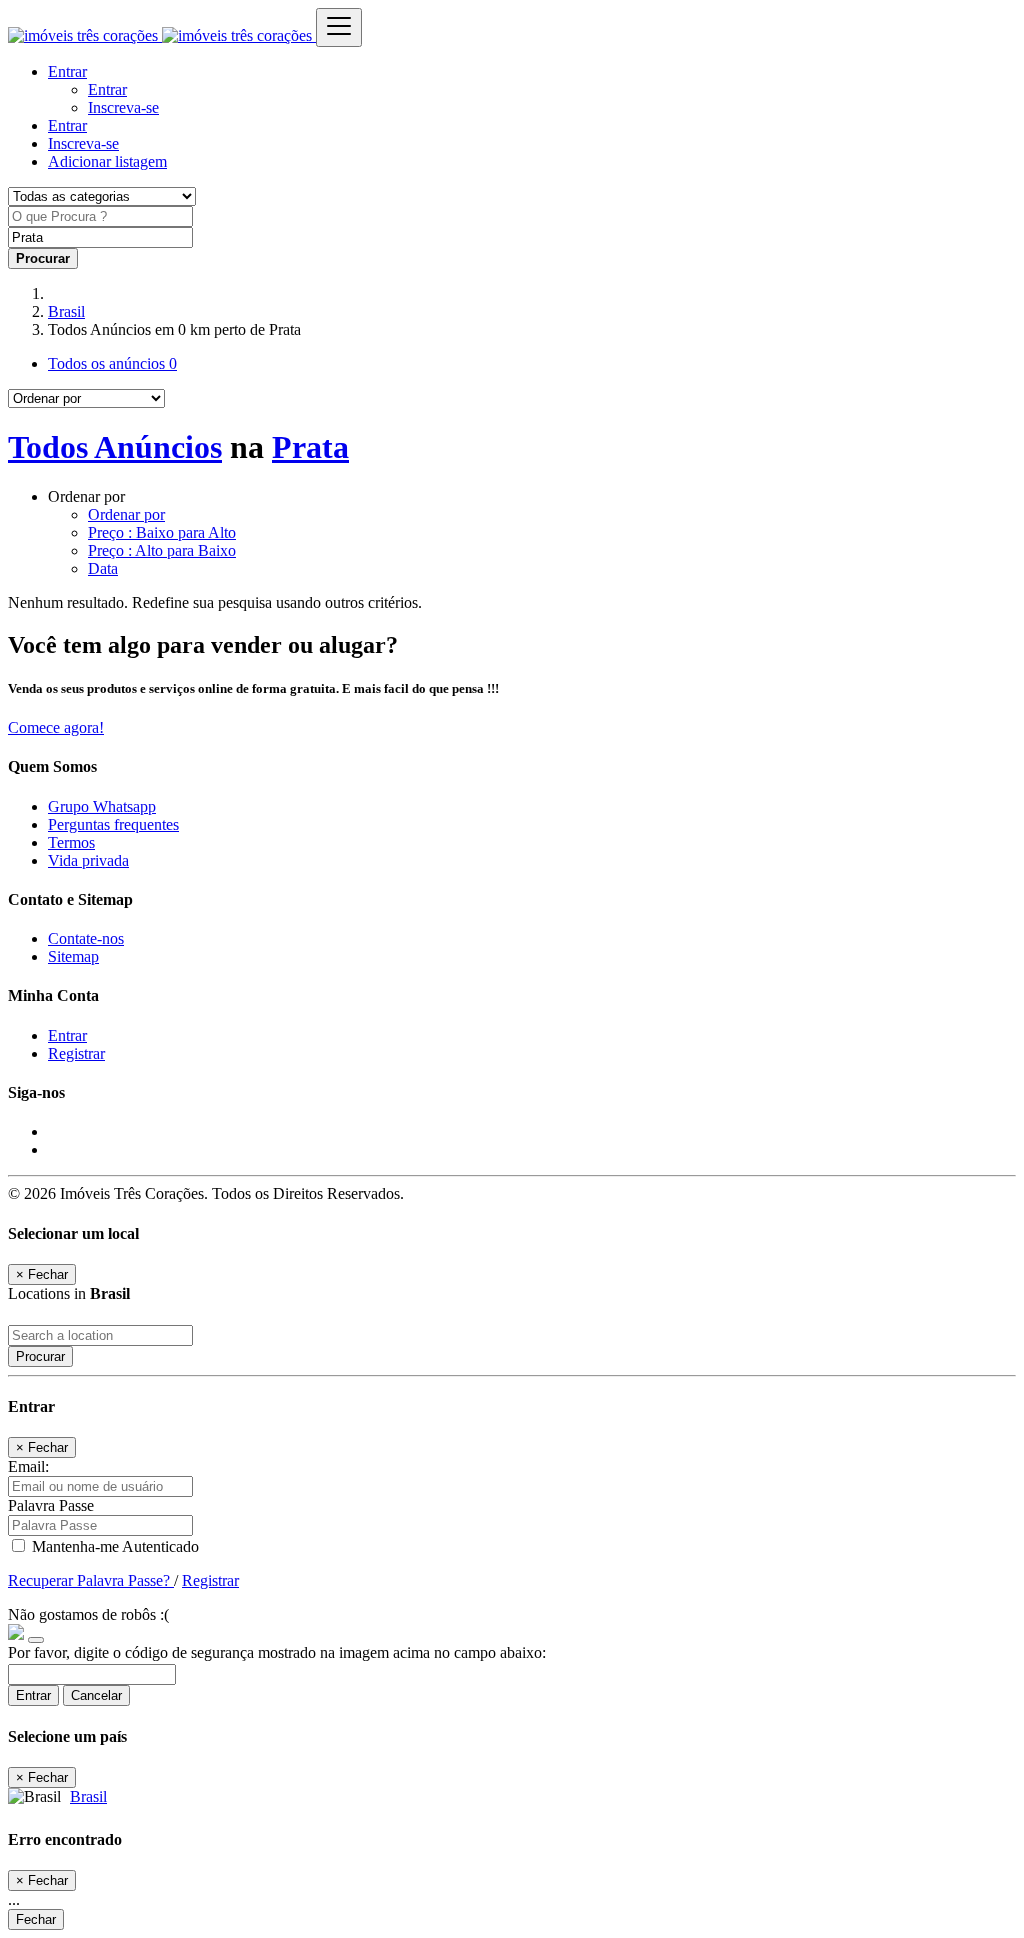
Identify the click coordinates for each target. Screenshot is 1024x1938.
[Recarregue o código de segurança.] (36, 1634)
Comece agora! (56, 727)
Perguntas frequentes (113, 824)
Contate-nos (86, 938)
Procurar (40, 1356)
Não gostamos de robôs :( (88, 1614)
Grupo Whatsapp (102, 806)
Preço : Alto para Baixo (162, 550)
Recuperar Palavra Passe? (91, 1580)
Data (103, 568)
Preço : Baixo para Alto (162, 532)
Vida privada (88, 860)
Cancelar (96, 1695)
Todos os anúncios (112, 363)
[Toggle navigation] (339, 27)
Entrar (107, 89)
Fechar (36, 1919)
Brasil (66, 311)
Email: (28, 1466)
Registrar (76, 1053)
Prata (310, 447)
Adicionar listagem (107, 161)
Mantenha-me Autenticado (113, 1546)
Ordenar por (126, 514)
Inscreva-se (123, 107)
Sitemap (73, 956)
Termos (71, 842)
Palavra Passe (51, 1505)
